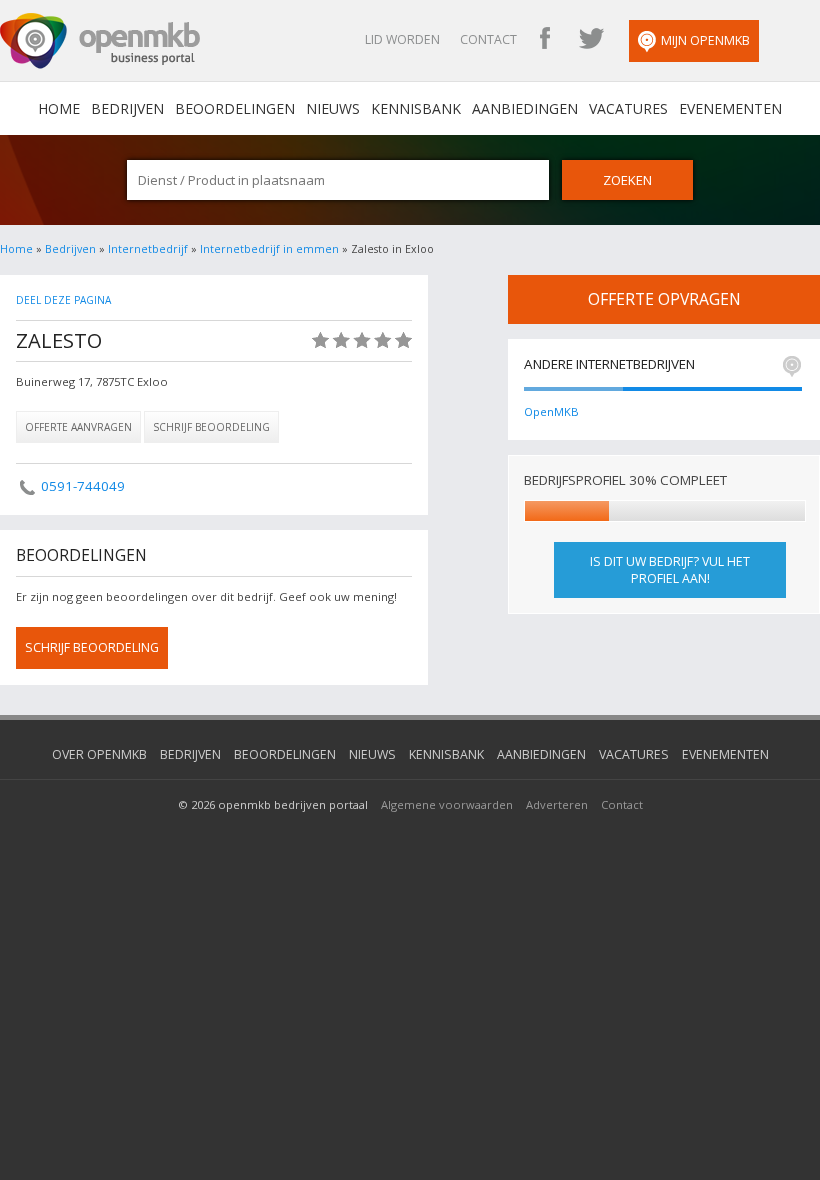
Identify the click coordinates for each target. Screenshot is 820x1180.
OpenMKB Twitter (591, 40)
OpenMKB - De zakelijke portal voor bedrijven (100, 41)
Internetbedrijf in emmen (269, 249)
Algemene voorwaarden (447, 804)
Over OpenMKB (99, 754)
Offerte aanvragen (78, 427)
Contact (488, 39)
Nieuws (333, 108)
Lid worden (402, 39)
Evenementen (730, 108)
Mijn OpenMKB (705, 40)
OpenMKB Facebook (545, 40)
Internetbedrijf (148, 249)
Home (16, 249)
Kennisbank (416, 108)
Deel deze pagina (63, 300)
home (59, 108)
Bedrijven (127, 108)
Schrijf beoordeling (211, 427)
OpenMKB (551, 411)
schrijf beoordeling (92, 647)
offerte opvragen (664, 299)
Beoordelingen (235, 108)
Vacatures (628, 108)
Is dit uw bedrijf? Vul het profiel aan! (670, 570)
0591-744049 (83, 486)
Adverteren (557, 804)
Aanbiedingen (525, 108)
